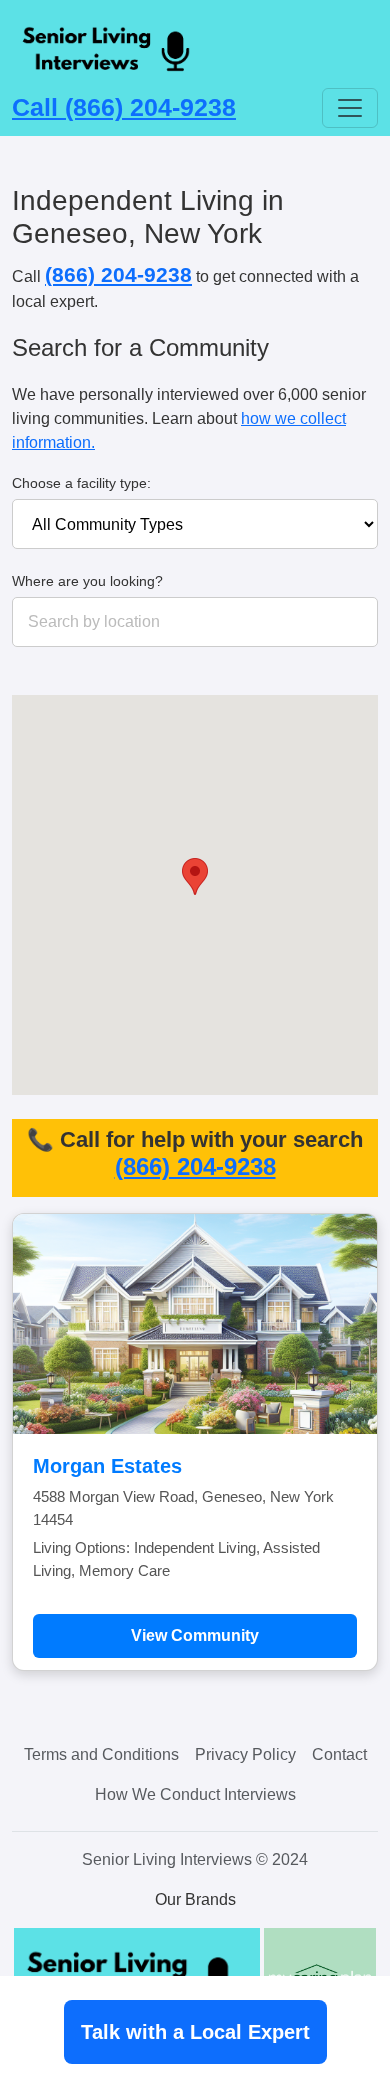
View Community (195, 1635)
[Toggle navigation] (350, 108)
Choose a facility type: (81, 483)
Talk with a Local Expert (195, 2032)
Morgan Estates (107, 1466)
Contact (339, 1754)
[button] (195, 876)
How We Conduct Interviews (195, 1794)
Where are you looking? (87, 581)
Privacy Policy (245, 1754)
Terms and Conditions (101, 1754)
